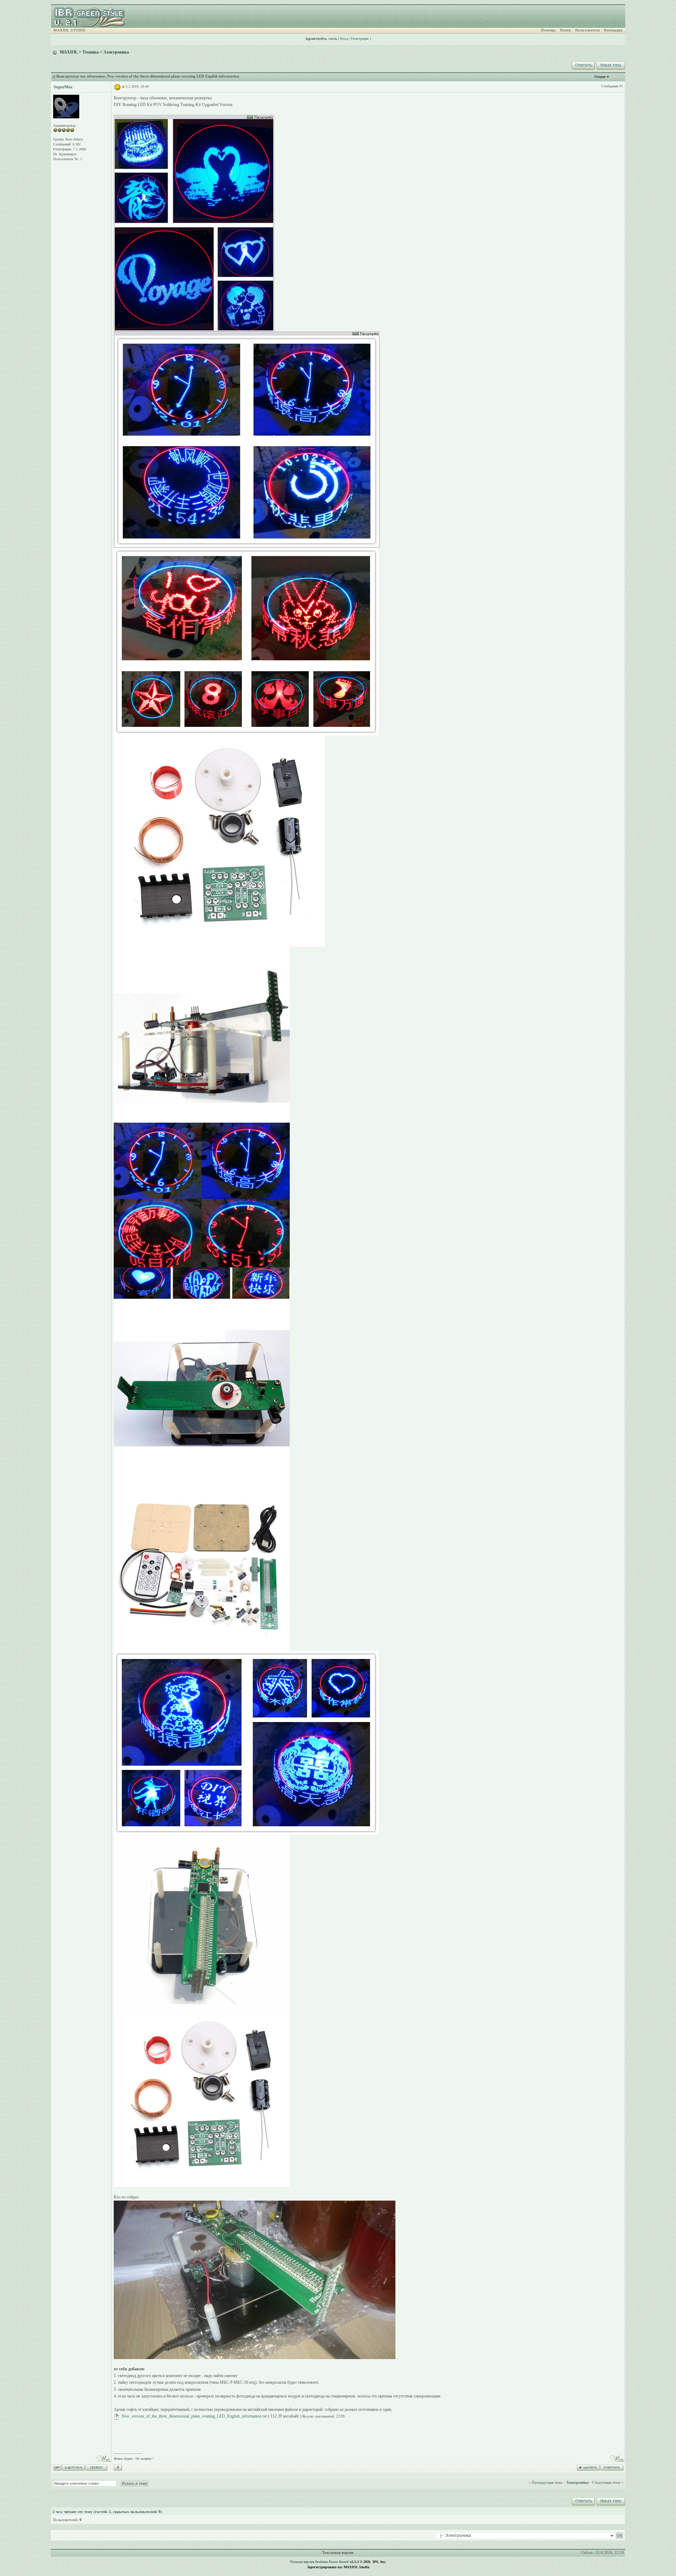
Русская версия (302, 2562)
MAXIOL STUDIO (70, 30)
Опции (600, 77)
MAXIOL (69, 52)
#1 (621, 86)
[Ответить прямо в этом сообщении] (612, 2467)
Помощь (549, 30)
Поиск (566, 30)
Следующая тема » (608, 2482)
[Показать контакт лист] (73, 2467)
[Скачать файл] (117, 2416)
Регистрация (360, 39)
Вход (344, 39)
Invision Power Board (332, 2562)
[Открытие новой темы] (610, 64)
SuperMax (63, 87)
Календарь (614, 30)
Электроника (116, 52)
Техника (90, 52)
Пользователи (588, 30)
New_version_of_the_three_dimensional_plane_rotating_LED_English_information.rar (194, 2416)
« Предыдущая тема (545, 2482)
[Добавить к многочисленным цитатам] (588, 2467)
